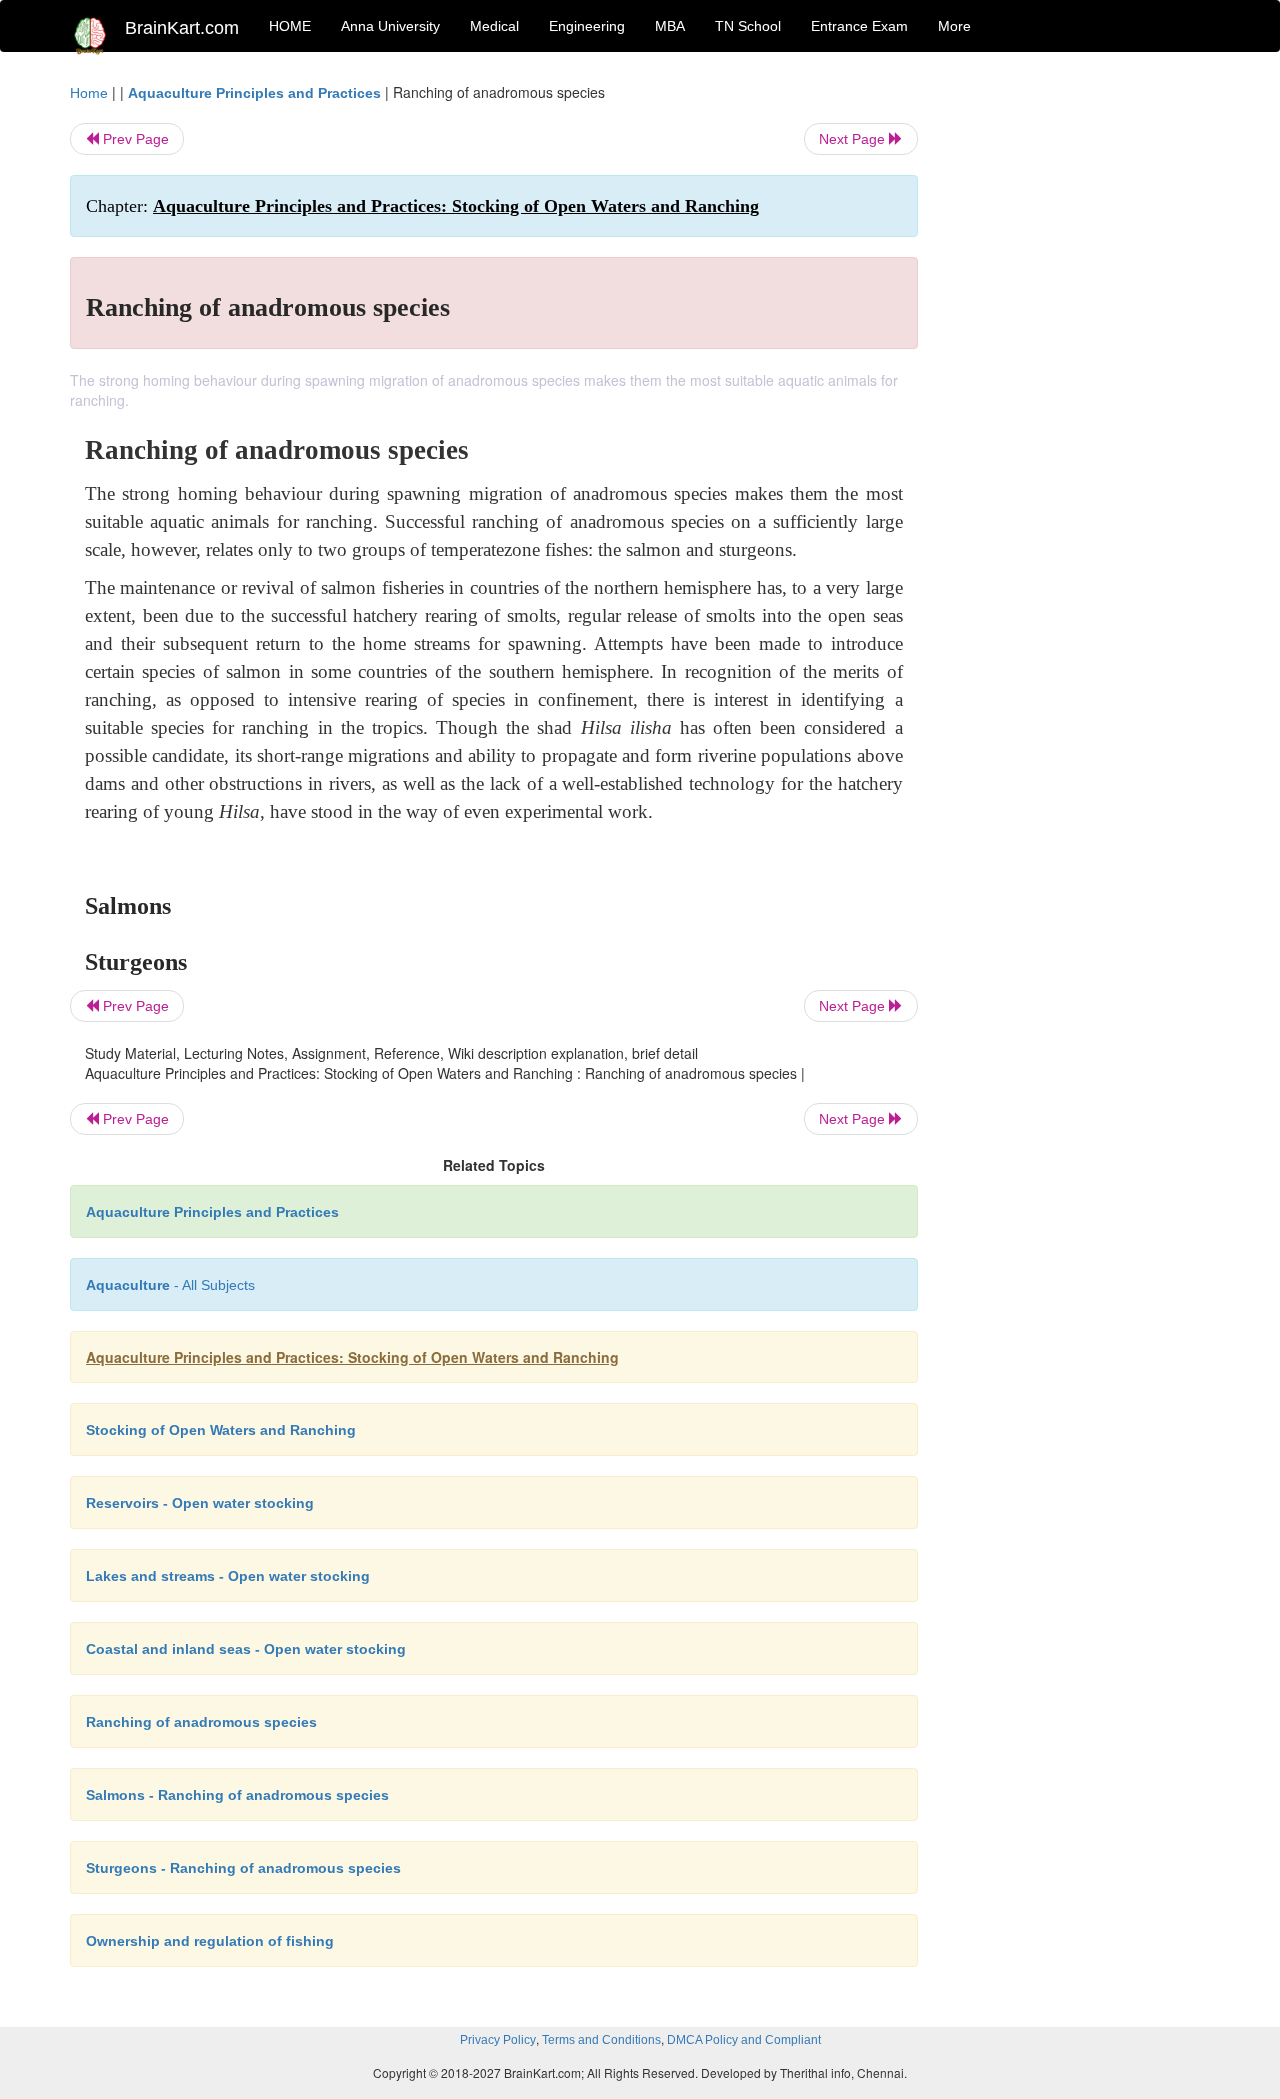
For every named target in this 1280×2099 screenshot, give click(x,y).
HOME (290, 26)
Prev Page (134, 139)
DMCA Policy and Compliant (744, 2040)
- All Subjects (170, 1285)
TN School (748, 26)
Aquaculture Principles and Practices (254, 93)
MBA (670, 26)
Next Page (854, 139)
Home (89, 93)
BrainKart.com (182, 28)
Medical (494, 26)
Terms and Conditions (601, 2040)
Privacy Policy (498, 2040)
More (954, 26)
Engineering (587, 26)
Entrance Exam (859, 26)
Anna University (390, 26)
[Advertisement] (1079, 382)
